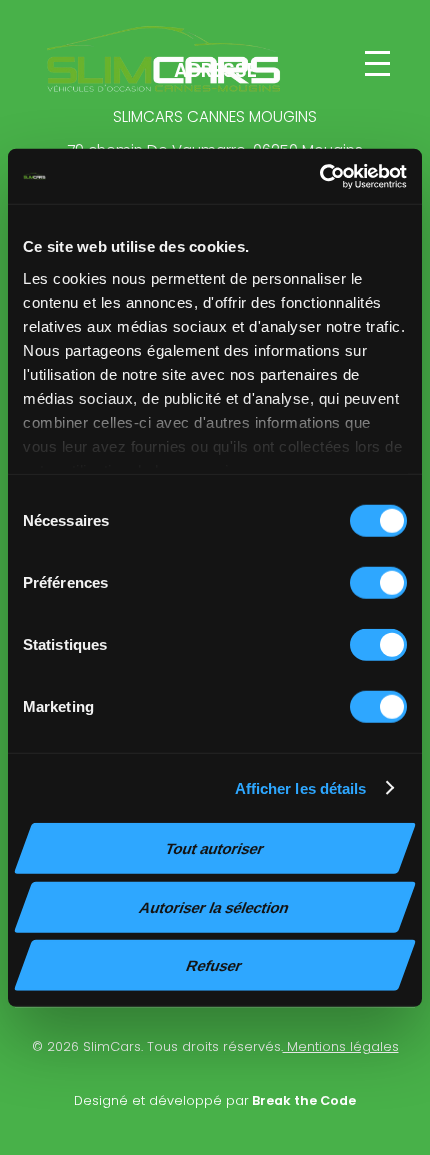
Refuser (214, 965)
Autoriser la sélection (214, 906)
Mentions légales (341, 1046)
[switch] (378, 583)
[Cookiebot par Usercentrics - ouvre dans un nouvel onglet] (319, 176)
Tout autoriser (215, 848)
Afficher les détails (301, 787)
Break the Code (302, 1100)
